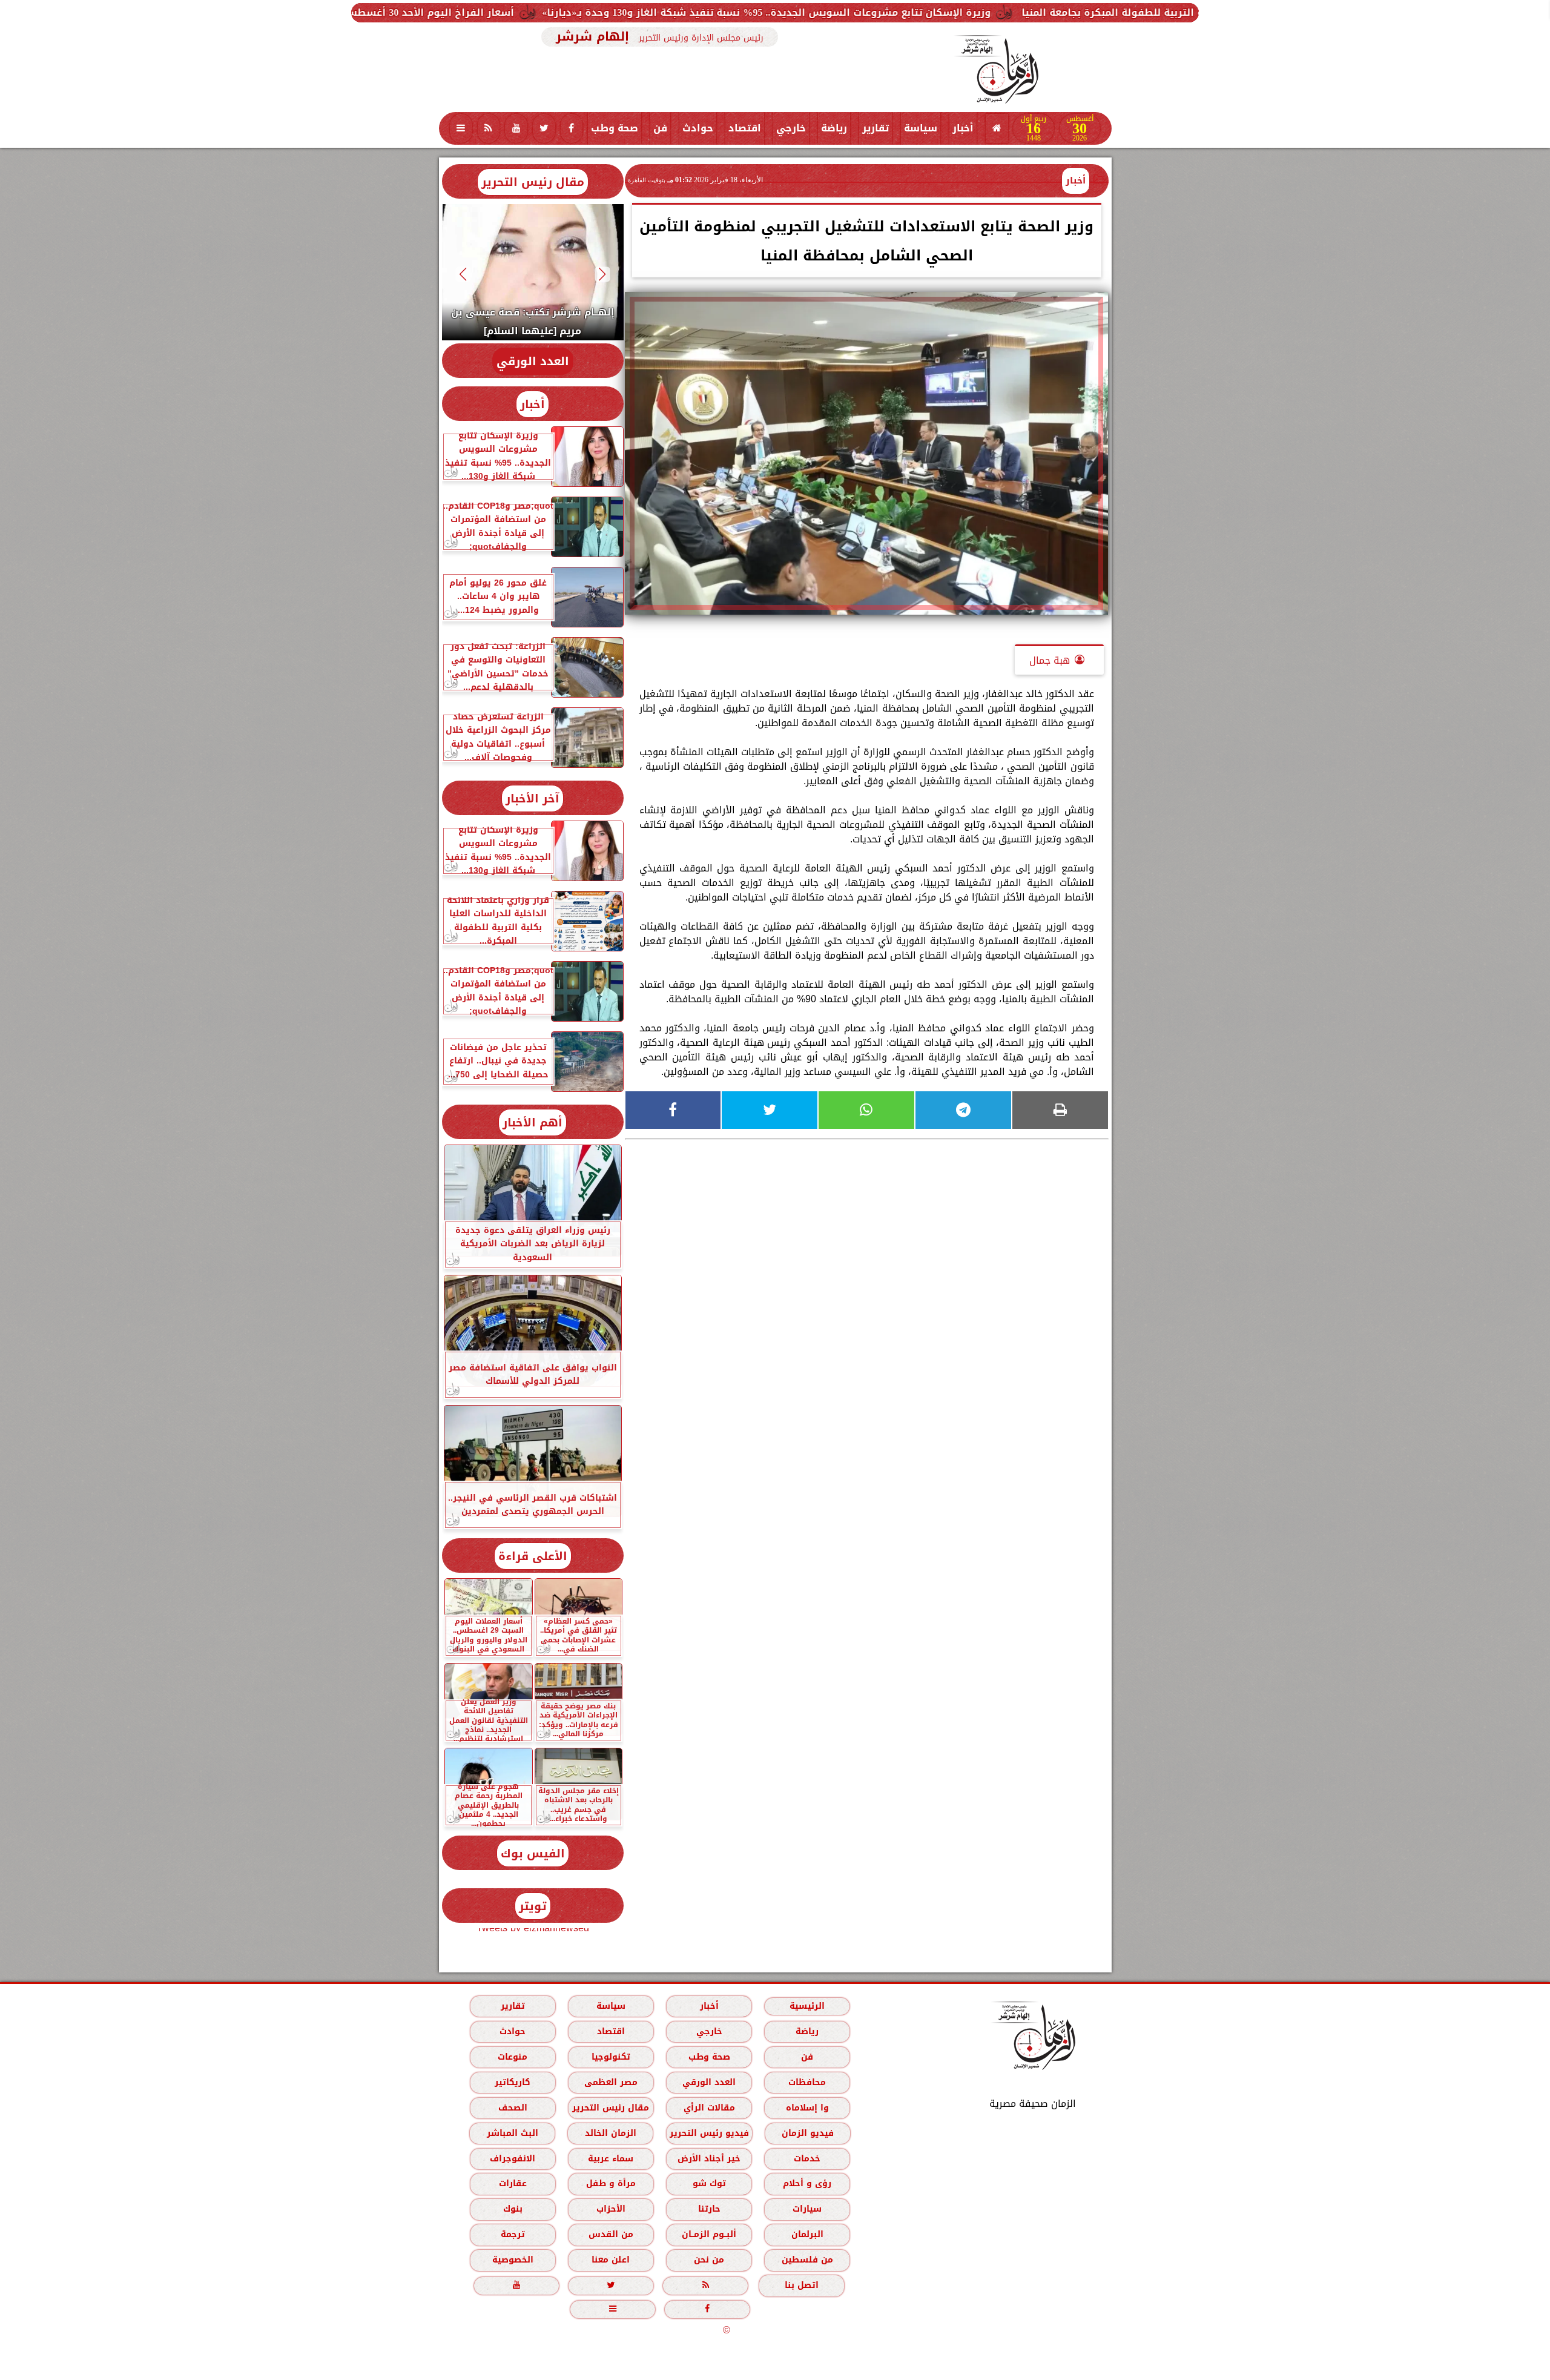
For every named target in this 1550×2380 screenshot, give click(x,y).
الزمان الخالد (610, 2133)
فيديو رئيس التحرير (709, 2133)
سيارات (807, 2209)
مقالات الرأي (709, 2108)
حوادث (698, 128)
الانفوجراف (513, 2159)
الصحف (512, 2108)
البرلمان (807, 2234)
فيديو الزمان (807, 2133)
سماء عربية (611, 2159)
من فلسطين (807, 2260)
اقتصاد (745, 128)
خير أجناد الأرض (709, 2159)
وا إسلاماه (807, 2108)
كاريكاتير (513, 2082)
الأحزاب (610, 2209)
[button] (602, 274)
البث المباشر (512, 2133)
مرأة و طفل (610, 2183)
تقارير (876, 128)
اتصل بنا (802, 2285)
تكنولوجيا (610, 2057)
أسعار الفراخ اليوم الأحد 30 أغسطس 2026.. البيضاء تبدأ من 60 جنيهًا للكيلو (562, 12)
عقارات (512, 2183)
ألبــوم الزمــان (709, 2234)
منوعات (513, 2057)
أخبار (963, 128)
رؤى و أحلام (807, 2183)
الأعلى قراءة (533, 1556)
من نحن (709, 2260)
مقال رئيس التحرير (533, 182)
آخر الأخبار (533, 798)
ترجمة (512, 2234)
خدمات (807, 2159)
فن (660, 128)
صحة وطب (615, 128)
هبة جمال (1050, 660)
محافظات (807, 2082)
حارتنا (709, 2209)
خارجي (791, 128)
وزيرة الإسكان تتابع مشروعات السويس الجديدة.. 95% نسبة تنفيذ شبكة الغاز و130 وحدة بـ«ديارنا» (986, 12)
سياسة (921, 128)
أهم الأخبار (533, 1122)
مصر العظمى (610, 2082)
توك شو (709, 2183)
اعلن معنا (611, 2260)
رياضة (834, 128)
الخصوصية (512, 2260)
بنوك (512, 2209)
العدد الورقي (533, 361)
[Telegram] (963, 1110)
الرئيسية (807, 2006)
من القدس (610, 2234)
